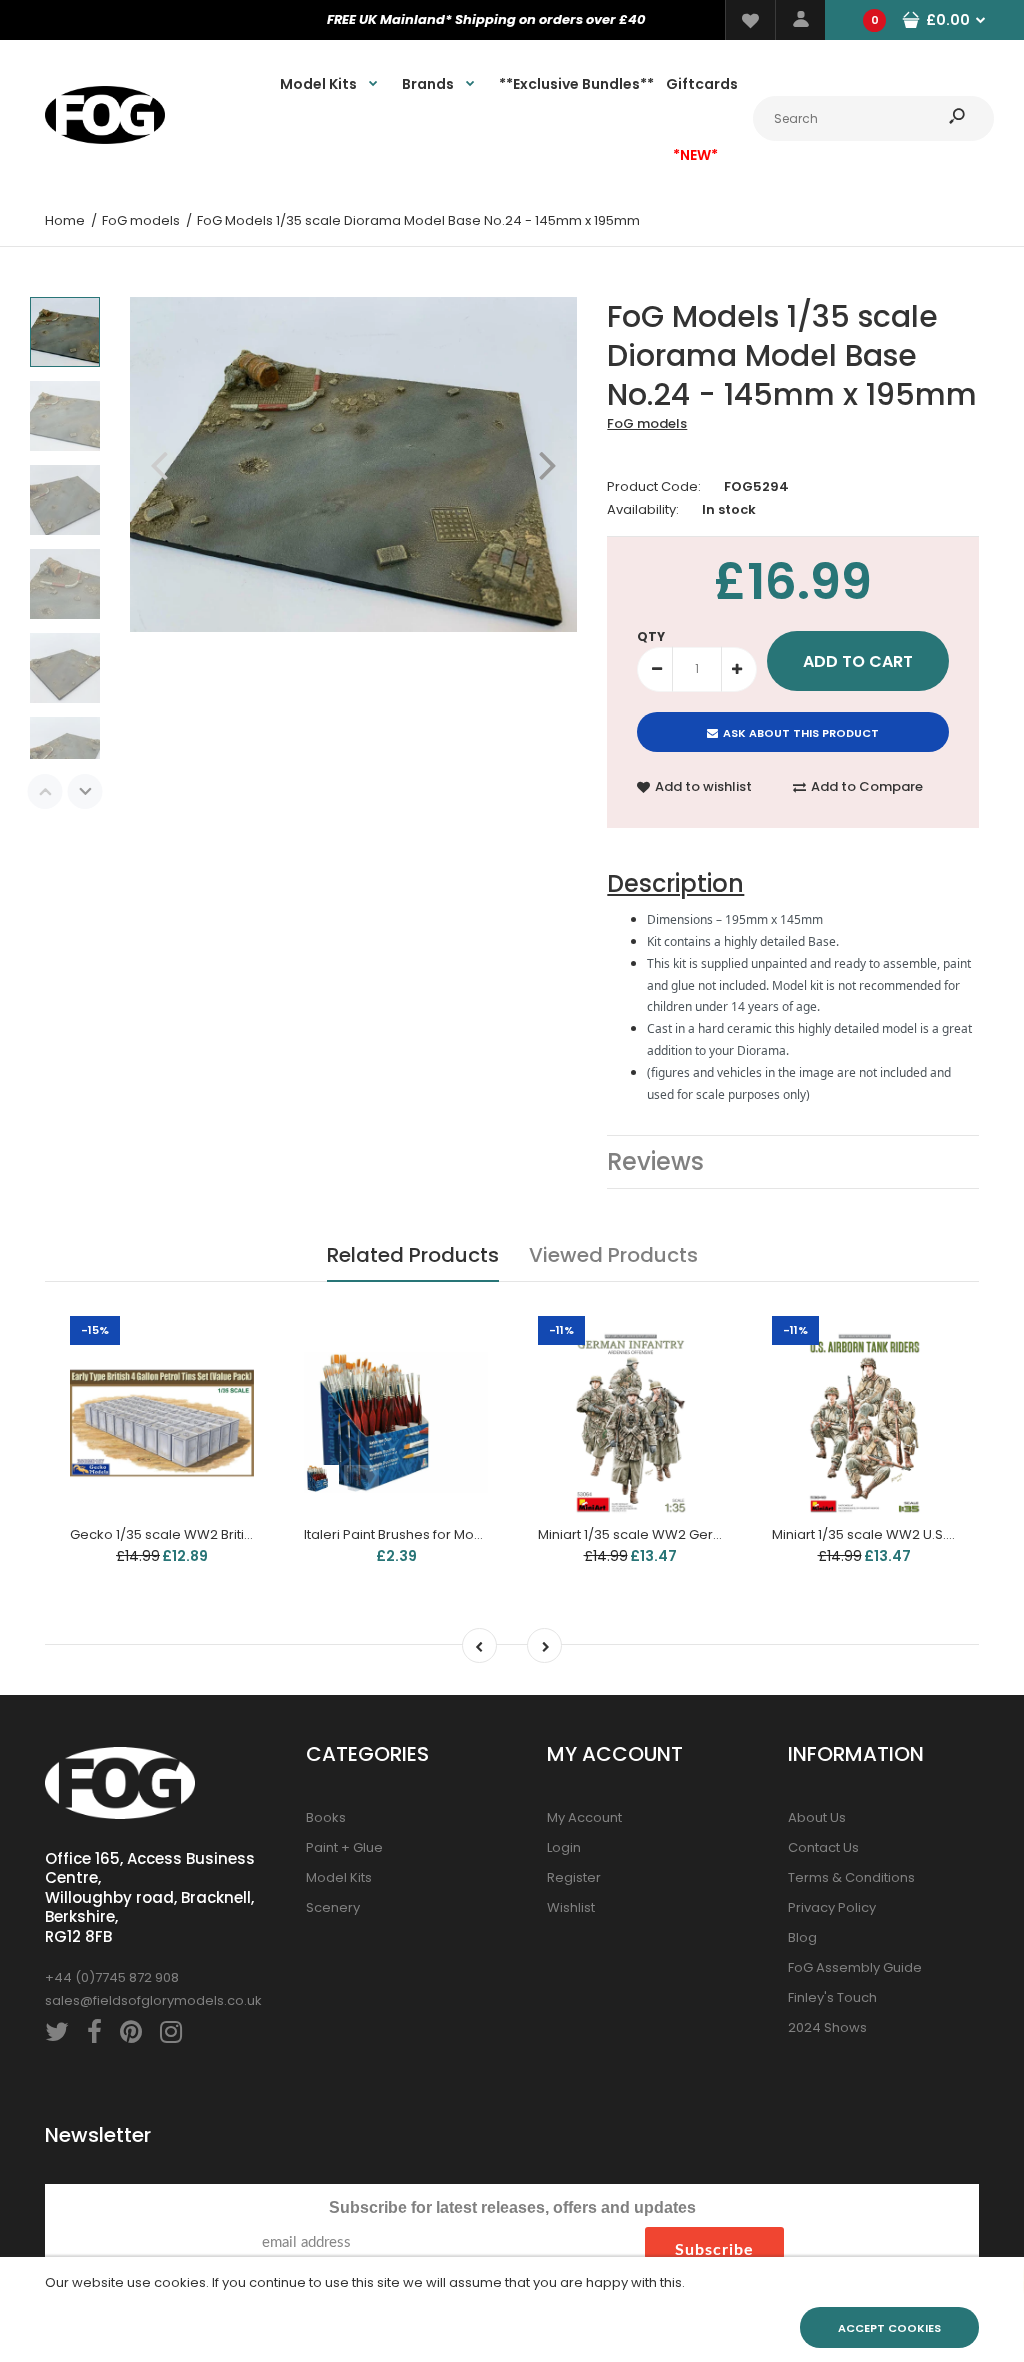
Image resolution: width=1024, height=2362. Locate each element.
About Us (817, 1817)
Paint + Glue (344, 1847)
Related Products (413, 1255)
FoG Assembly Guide (855, 1967)
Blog (802, 1937)
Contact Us (823, 1847)
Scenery (333, 1907)
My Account (584, 1817)
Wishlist (571, 1907)
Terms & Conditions (851, 1877)
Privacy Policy (832, 1907)
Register (574, 1877)
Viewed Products (613, 1255)
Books (326, 1817)
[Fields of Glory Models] (105, 139)
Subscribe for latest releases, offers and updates (512, 2207)
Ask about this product (801, 733)
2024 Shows (827, 2027)
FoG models (647, 423)
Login (564, 1847)
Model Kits (339, 1877)
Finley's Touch (832, 1997)
